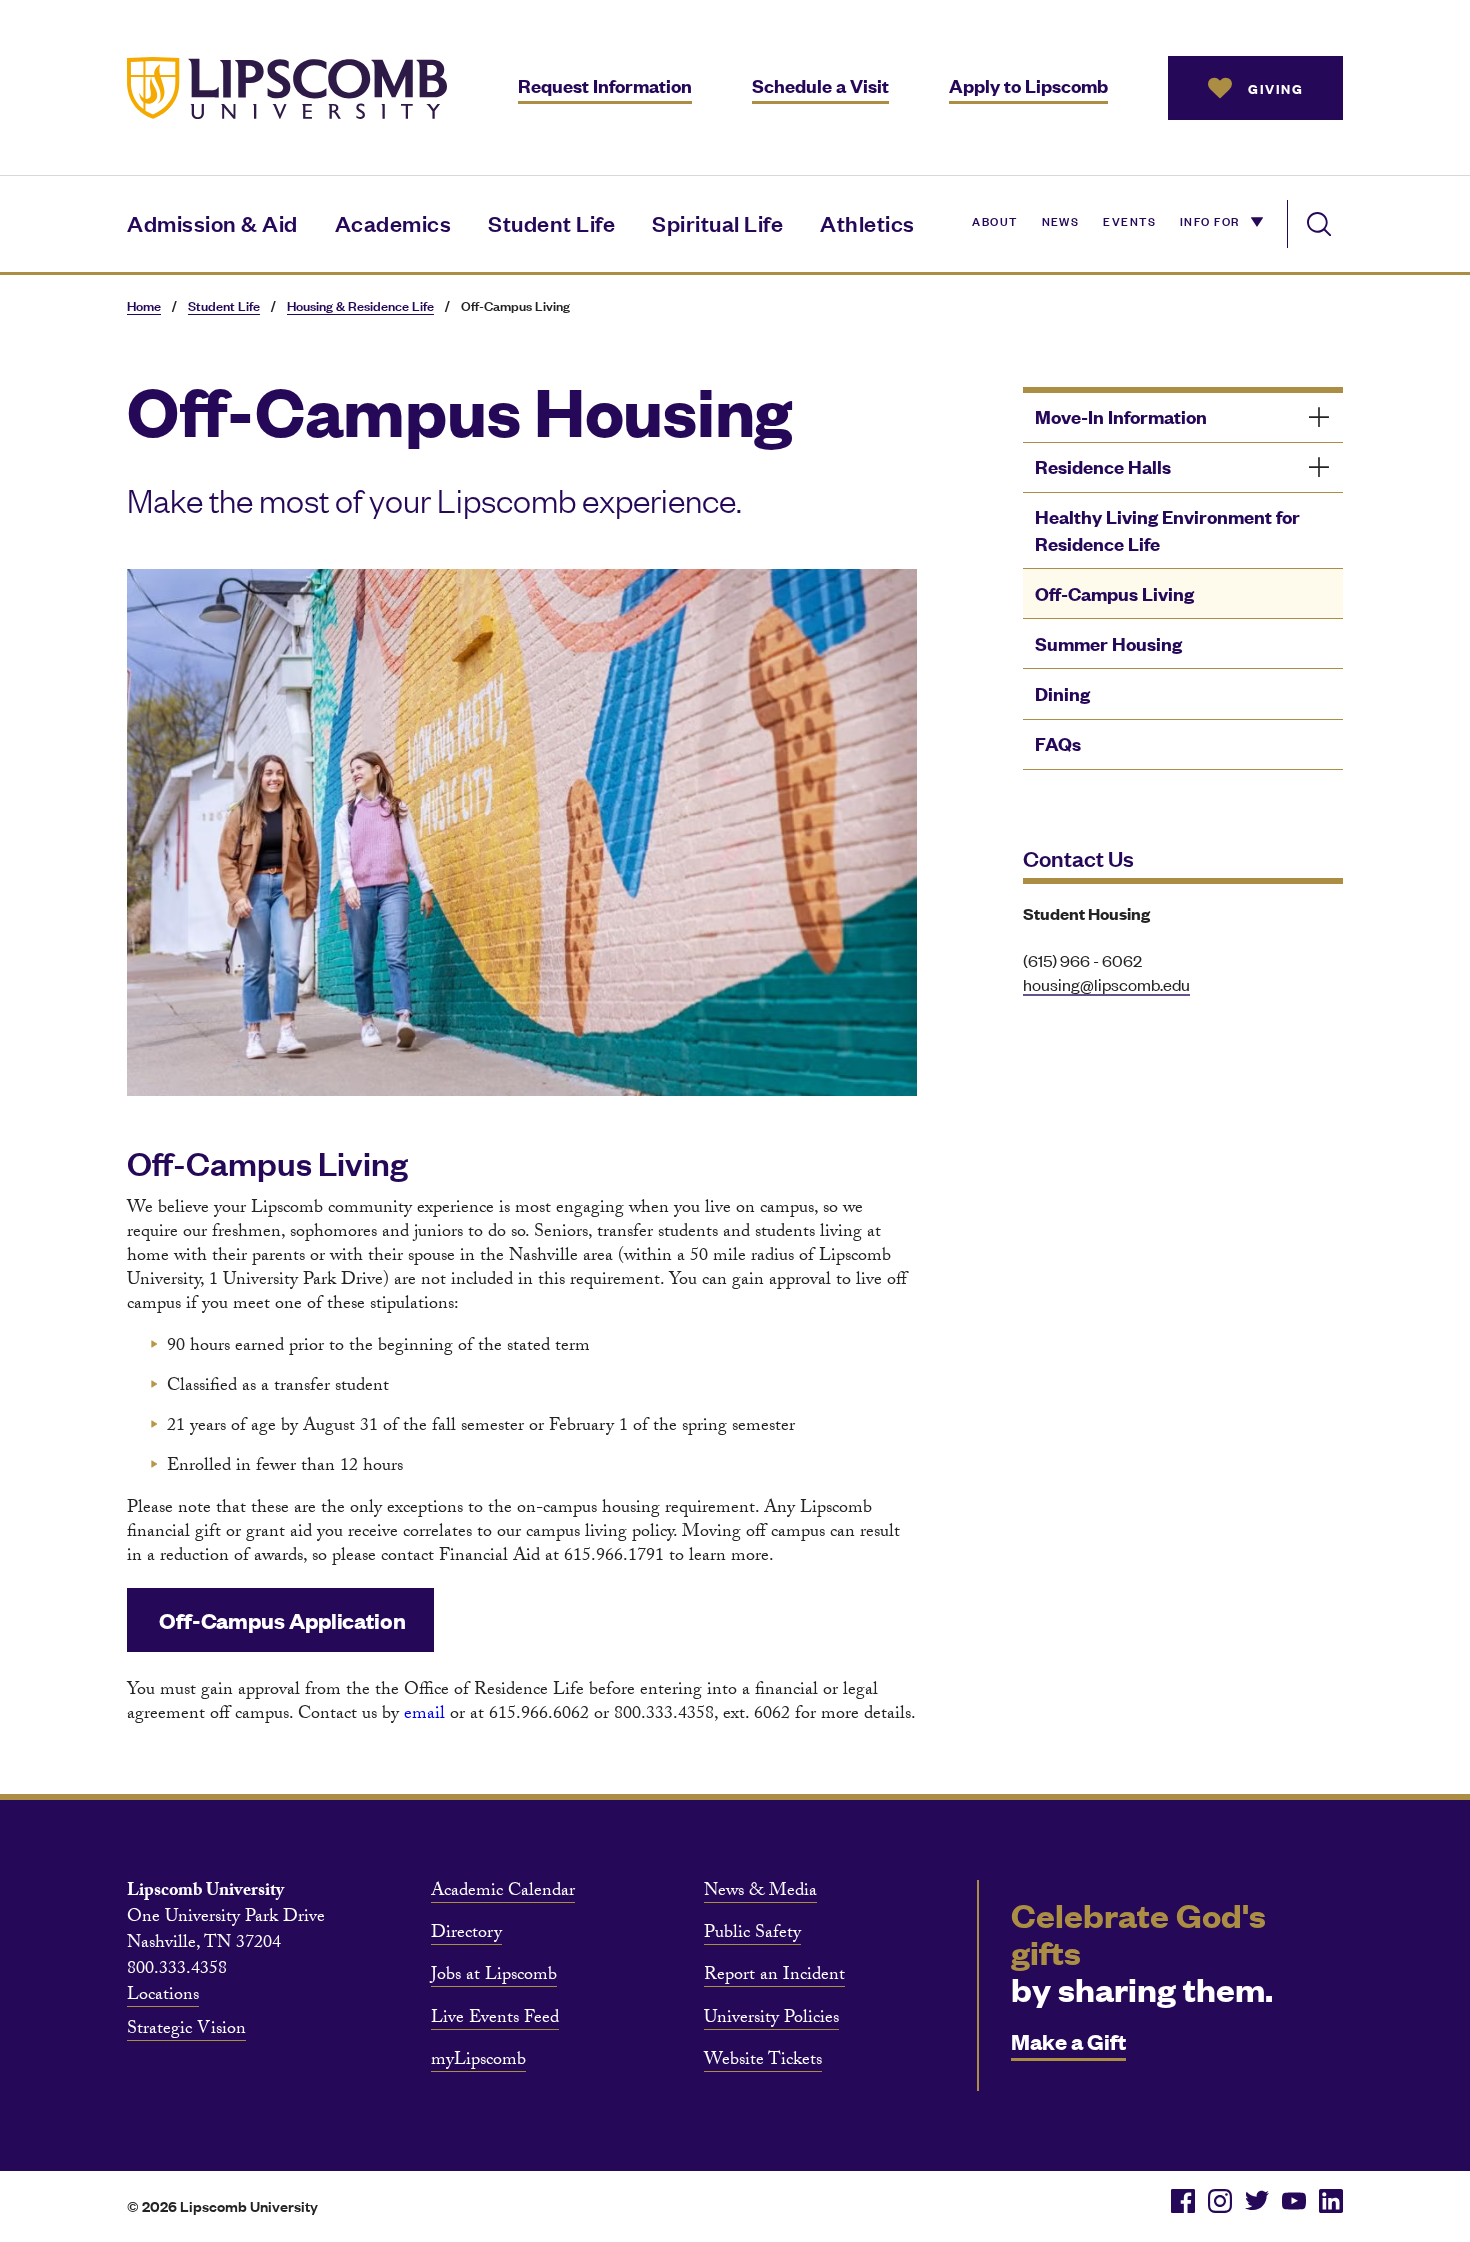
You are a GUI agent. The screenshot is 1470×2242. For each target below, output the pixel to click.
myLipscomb (478, 2062)
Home (144, 305)
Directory (466, 1935)
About (994, 220)
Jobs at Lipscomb (494, 1977)
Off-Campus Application (280, 1619)
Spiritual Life (717, 222)
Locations (163, 1997)
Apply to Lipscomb (1028, 85)
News (1061, 220)
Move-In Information (1121, 416)
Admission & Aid (212, 222)
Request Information (605, 85)
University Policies (771, 2020)
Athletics (867, 222)
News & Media (760, 1893)
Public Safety (752, 1935)
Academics (393, 222)
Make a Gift (1068, 2040)
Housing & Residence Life (360, 305)
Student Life (551, 222)
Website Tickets (763, 2062)
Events (1129, 220)
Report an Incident (774, 1977)
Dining (1062, 693)
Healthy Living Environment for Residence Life (1167, 530)
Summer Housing (1108, 643)
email (427, 1715)
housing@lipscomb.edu (1106, 984)
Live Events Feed (495, 2020)
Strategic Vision (186, 2031)
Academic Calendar (503, 1893)
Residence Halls (1103, 466)
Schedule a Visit (820, 85)
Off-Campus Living (1114, 593)
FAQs (1058, 743)
